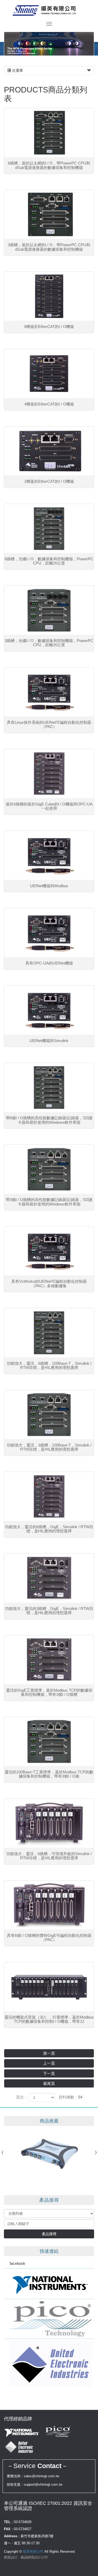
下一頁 (49, 2073)
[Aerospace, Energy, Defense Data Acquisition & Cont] (49, 2364)
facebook (18, 2263)
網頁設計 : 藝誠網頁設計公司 (26, 2557)
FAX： (9, 2529)
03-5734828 (23, 2522)
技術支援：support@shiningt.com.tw (34, 2484)
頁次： (22, 2097)
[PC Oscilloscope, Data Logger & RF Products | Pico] (49, 2319)
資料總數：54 (70, 2097)
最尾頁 (49, 2083)
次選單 (17, 70)
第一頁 (49, 2053)
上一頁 (49, 2063)
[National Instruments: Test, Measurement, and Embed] (49, 2284)
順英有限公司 (49, 10)
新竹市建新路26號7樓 (37, 2536)
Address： (12, 2536)
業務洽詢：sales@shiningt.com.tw (33, 2476)
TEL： (9, 2522)
